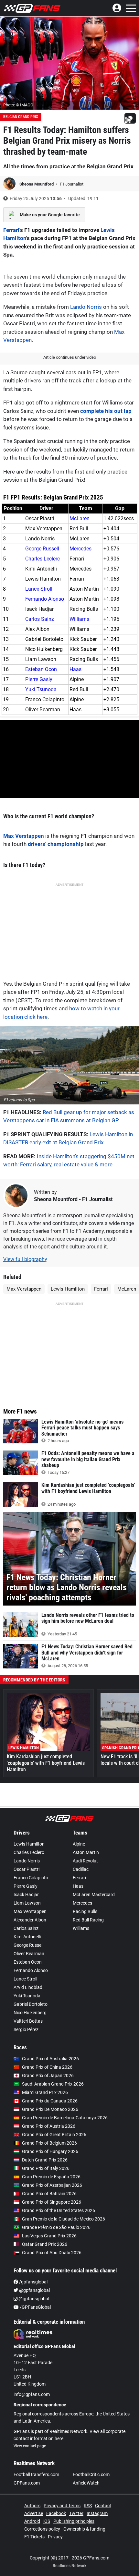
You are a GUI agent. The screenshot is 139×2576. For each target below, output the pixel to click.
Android (32, 2521)
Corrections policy (42, 2529)
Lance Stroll (39, 589)
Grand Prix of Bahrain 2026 (49, 2194)
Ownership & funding (84, 2529)
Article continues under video (70, 357)
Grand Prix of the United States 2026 (59, 2210)
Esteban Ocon (41, 669)
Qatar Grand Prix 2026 (45, 2244)
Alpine (79, 1844)
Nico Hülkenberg (30, 2013)
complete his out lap (106, 411)
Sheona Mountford (37, 184)
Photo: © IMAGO (18, 105)
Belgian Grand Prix (21, 117)
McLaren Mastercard (94, 1895)
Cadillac (81, 1869)
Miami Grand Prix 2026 (45, 2092)
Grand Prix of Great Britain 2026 (54, 2135)
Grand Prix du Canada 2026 (50, 2101)
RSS (88, 2506)
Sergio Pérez (26, 2029)
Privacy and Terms (62, 2506)
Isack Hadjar (26, 1895)
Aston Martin (86, 1852)
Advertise (34, 2513)
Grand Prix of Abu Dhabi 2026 (52, 2253)
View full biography (25, 1259)
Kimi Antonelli (27, 1937)
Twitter (76, 2513)
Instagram (97, 2513)
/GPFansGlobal (35, 2307)
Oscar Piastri (27, 1869)
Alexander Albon (30, 1920)
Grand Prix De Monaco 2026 (50, 2109)
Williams (79, 619)
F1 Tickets (34, 2537)
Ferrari (11, 230)
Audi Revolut (85, 1861)
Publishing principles (74, 2521)
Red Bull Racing (88, 1920)
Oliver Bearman (29, 1954)
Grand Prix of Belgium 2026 (49, 2143)
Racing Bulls (85, 1911)
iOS (47, 2521)
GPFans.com (27, 2483)
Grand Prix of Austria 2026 (49, 2126)
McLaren (80, 518)
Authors (32, 2506)
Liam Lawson (27, 1903)
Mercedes (80, 549)
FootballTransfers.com (36, 2474)
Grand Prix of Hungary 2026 (50, 2151)
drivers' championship (56, 844)
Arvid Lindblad (28, 1987)
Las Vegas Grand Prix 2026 (49, 2236)
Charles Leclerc (43, 559)
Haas (75, 669)
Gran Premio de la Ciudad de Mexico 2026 (64, 2219)
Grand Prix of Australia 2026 (50, 2059)
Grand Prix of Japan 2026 (48, 2076)
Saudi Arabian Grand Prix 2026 (53, 2084)
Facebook (56, 2513)
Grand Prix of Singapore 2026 (52, 2202)
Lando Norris (86, 307)
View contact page (30, 2446)
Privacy (55, 2537)
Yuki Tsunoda (41, 689)
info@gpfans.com (32, 2394)
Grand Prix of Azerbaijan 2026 (52, 2185)
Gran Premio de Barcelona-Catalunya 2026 (65, 2118)
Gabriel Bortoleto (31, 2004)
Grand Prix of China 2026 (47, 2067)
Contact (103, 2506)
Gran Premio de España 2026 (51, 2177)
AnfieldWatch (86, 2483)
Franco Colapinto (31, 1878)
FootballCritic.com (91, 2474)
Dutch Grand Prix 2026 (45, 2160)
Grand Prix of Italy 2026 (46, 2168)
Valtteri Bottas (28, 2021)
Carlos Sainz (40, 619)
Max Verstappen (24, 836)
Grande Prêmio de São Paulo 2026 (56, 2227)
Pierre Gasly (39, 679)
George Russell (42, 549)
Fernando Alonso (45, 599)
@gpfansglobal (34, 2290)
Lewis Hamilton (68, 1289)
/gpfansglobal (33, 2282)
